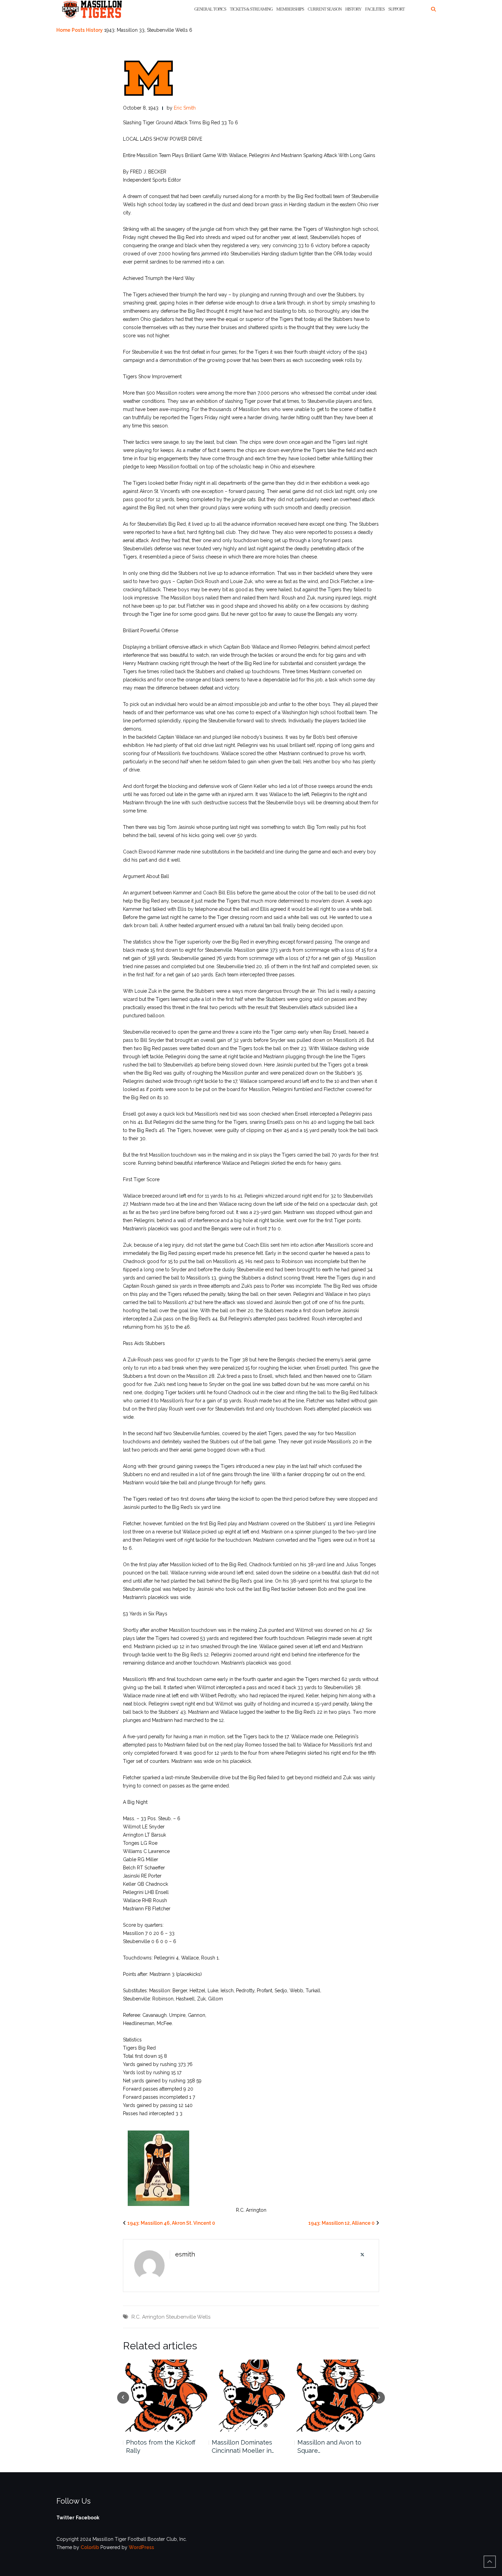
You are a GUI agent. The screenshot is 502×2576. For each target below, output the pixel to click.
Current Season (325, 9)
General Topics (210, 9)
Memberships (290, 9)
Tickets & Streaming (251, 9)
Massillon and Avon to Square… (329, 2446)
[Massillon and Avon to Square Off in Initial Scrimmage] (337, 2396)
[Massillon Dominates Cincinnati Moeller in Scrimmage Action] (251, 2396)
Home (63, 30)
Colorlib (90, 2547)
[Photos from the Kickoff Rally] (165, 2396)
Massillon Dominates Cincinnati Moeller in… (243, 2446)
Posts (78, 30)
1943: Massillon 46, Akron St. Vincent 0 (171, 2223)
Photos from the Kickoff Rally (161, 2446)
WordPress (141, 2547)
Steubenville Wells (188, 2317)
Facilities (375, 9)
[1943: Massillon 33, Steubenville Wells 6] (149, 78)
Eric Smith (185, 108)
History (353, 9)
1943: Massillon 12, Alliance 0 (341, 2223)
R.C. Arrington (148, 2317)
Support (396, 9)
